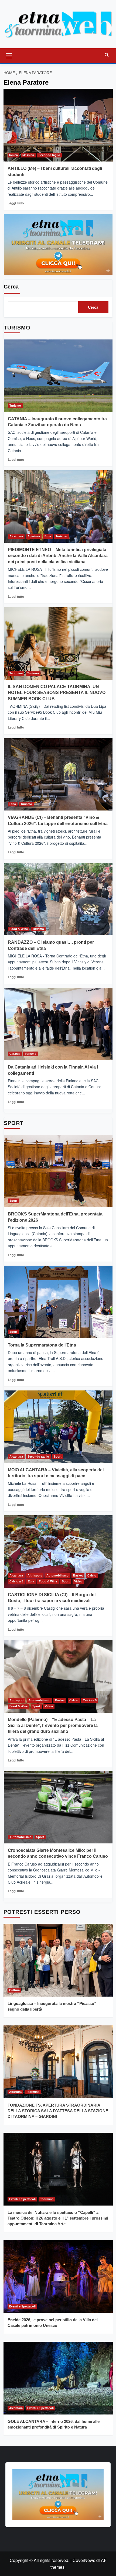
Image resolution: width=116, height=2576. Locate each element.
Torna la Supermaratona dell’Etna (42, 1345)
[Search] (107, 55)
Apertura (34, 536)
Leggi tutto (16, 203)
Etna (48, 536)
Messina (28, 155)
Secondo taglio (49, 155)
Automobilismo (57, 1575)
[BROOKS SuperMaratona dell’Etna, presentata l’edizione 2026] (58, 1171)
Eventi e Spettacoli (22, 2199)
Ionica (13, 155)
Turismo (15, 406)
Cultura (14, 1990)
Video (78, 1581)
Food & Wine (19, 929)
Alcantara (16, 536)
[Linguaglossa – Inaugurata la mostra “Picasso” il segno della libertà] (58, 1960)
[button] (9, 55)
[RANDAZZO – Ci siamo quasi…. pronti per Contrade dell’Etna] (58, 899)
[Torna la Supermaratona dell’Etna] (58, 1302)
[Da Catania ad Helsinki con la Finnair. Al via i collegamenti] (58, 1024)
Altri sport (35, 1575)
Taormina (16, 673)
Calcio (92, 1575)
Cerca (11, 287)
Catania (15, 1054)
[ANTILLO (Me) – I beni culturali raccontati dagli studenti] (58, 125)
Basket (78, 1575)
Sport (13, 1201)
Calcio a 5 (16, 1581)
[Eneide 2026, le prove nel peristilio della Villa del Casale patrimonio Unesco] (58, 2276)
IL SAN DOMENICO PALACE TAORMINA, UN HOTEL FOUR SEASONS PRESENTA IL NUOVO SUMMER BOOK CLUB (57, 693)
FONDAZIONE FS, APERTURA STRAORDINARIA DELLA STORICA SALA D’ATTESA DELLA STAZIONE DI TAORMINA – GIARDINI (58, 2111)
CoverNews (84, 2560)
